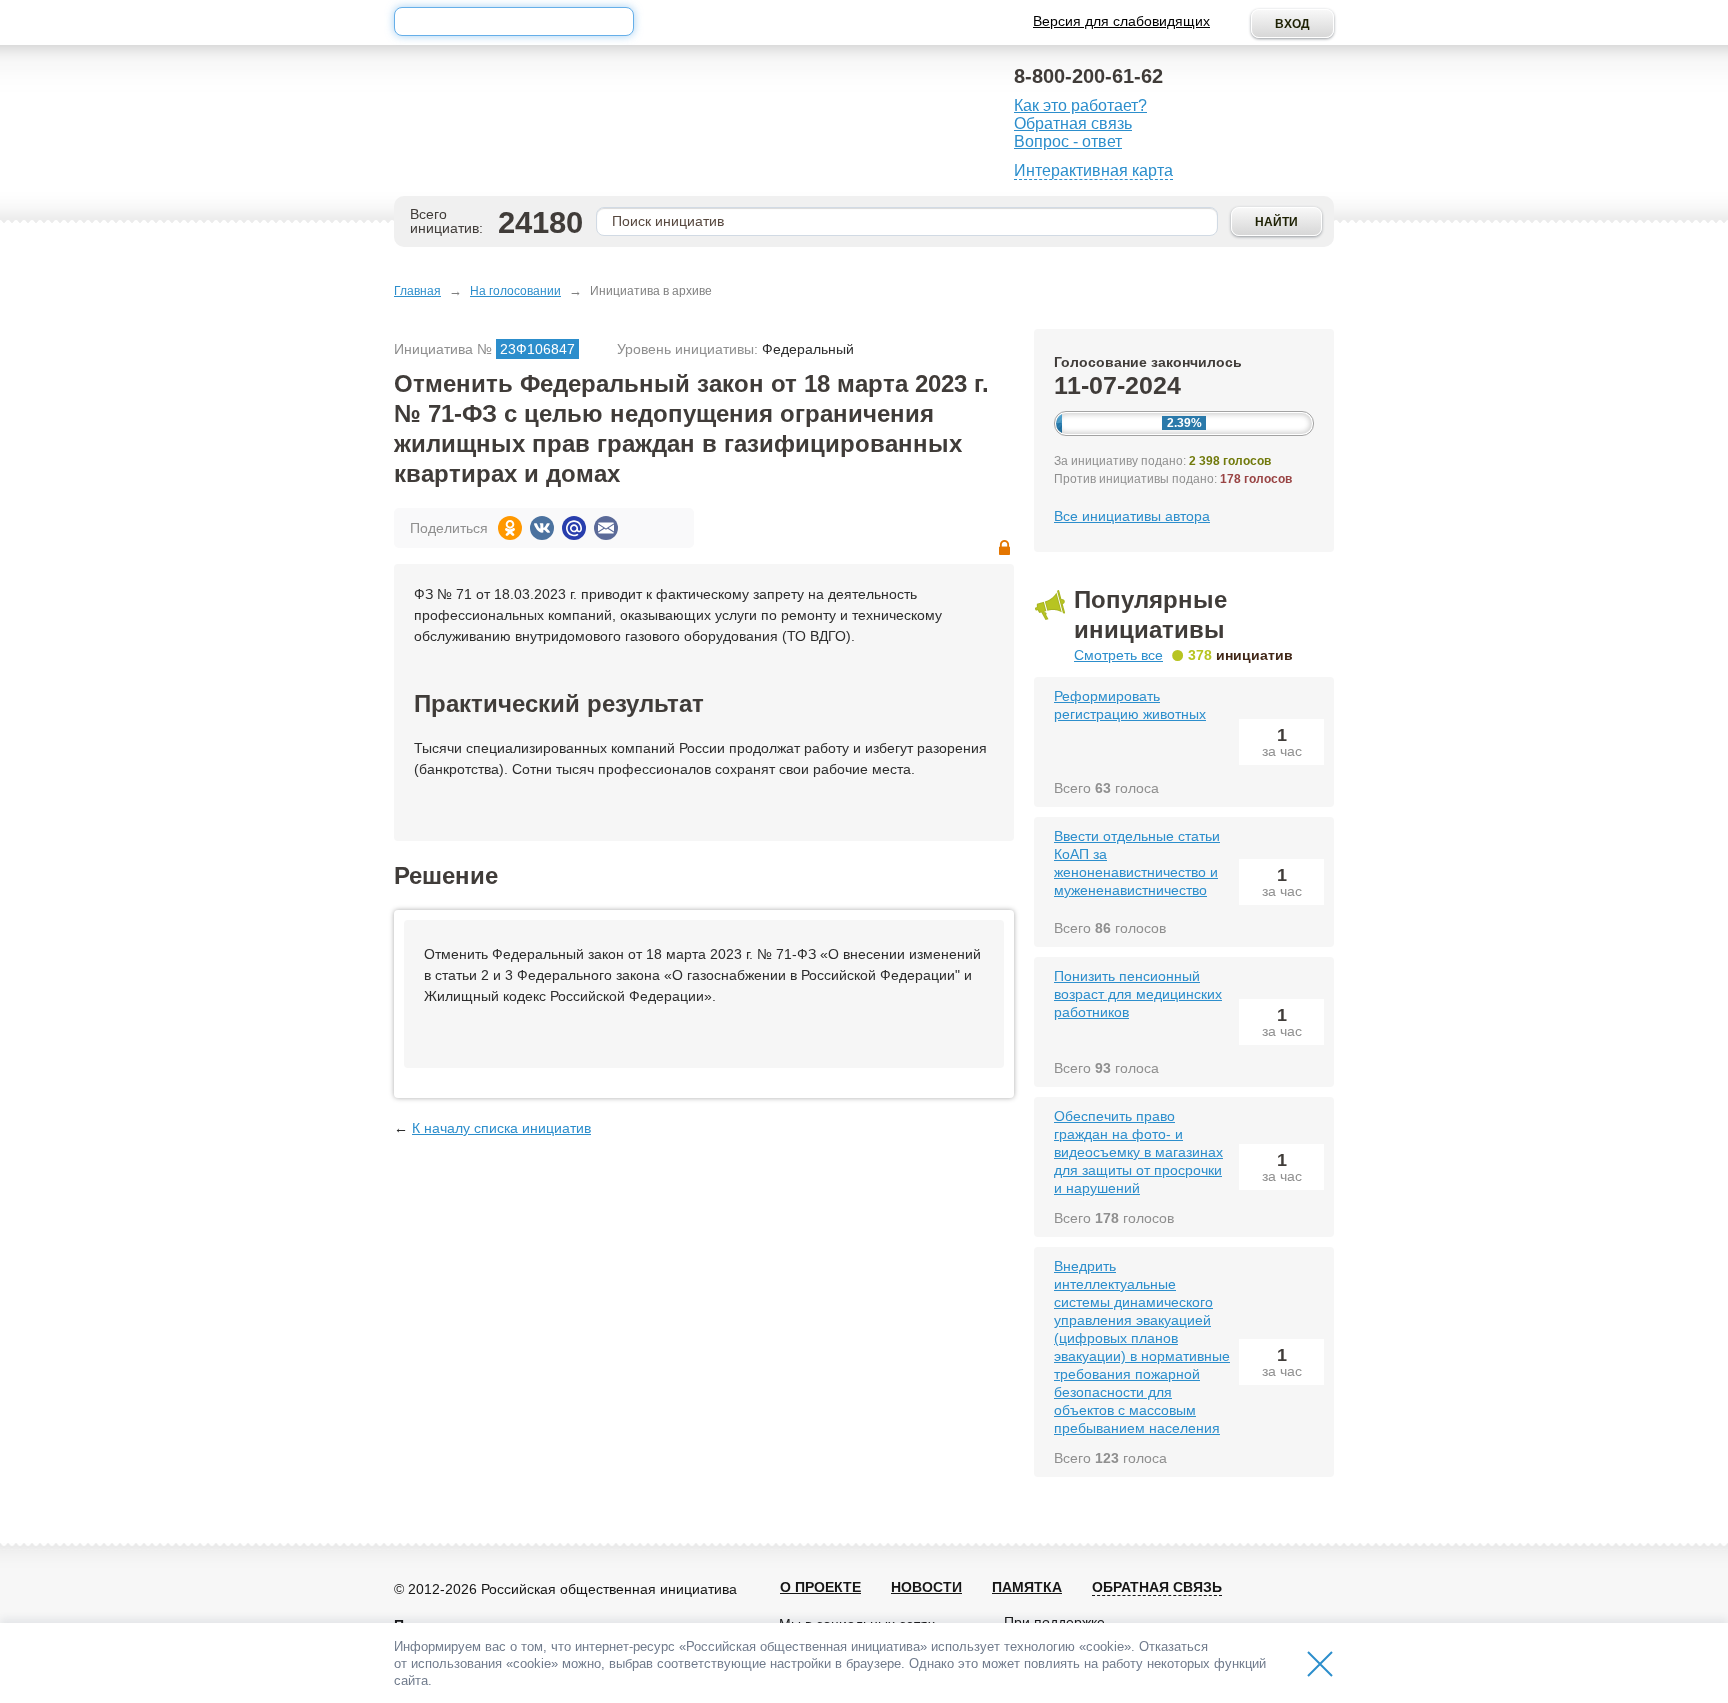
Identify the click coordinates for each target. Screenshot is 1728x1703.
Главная (417, 291)
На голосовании (515, 291)
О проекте (820, 1587)
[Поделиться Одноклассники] (510, 528)
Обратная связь (1073, 123)
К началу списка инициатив (501, 1128)
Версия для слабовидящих (1121, 21)
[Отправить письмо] (606, 528)
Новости (926, 1587)
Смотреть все (1118, 655)
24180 (540, 222)
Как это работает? (1080, 105)
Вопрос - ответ (1068, 141)
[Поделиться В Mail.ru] (574, 528)
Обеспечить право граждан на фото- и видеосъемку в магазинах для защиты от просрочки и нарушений (1138, 1152)
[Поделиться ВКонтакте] (542, 528)
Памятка (1027, 1587)
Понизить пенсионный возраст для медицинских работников (1138, 994)
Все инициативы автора (1132, 516)
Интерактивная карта (1093, 170)
